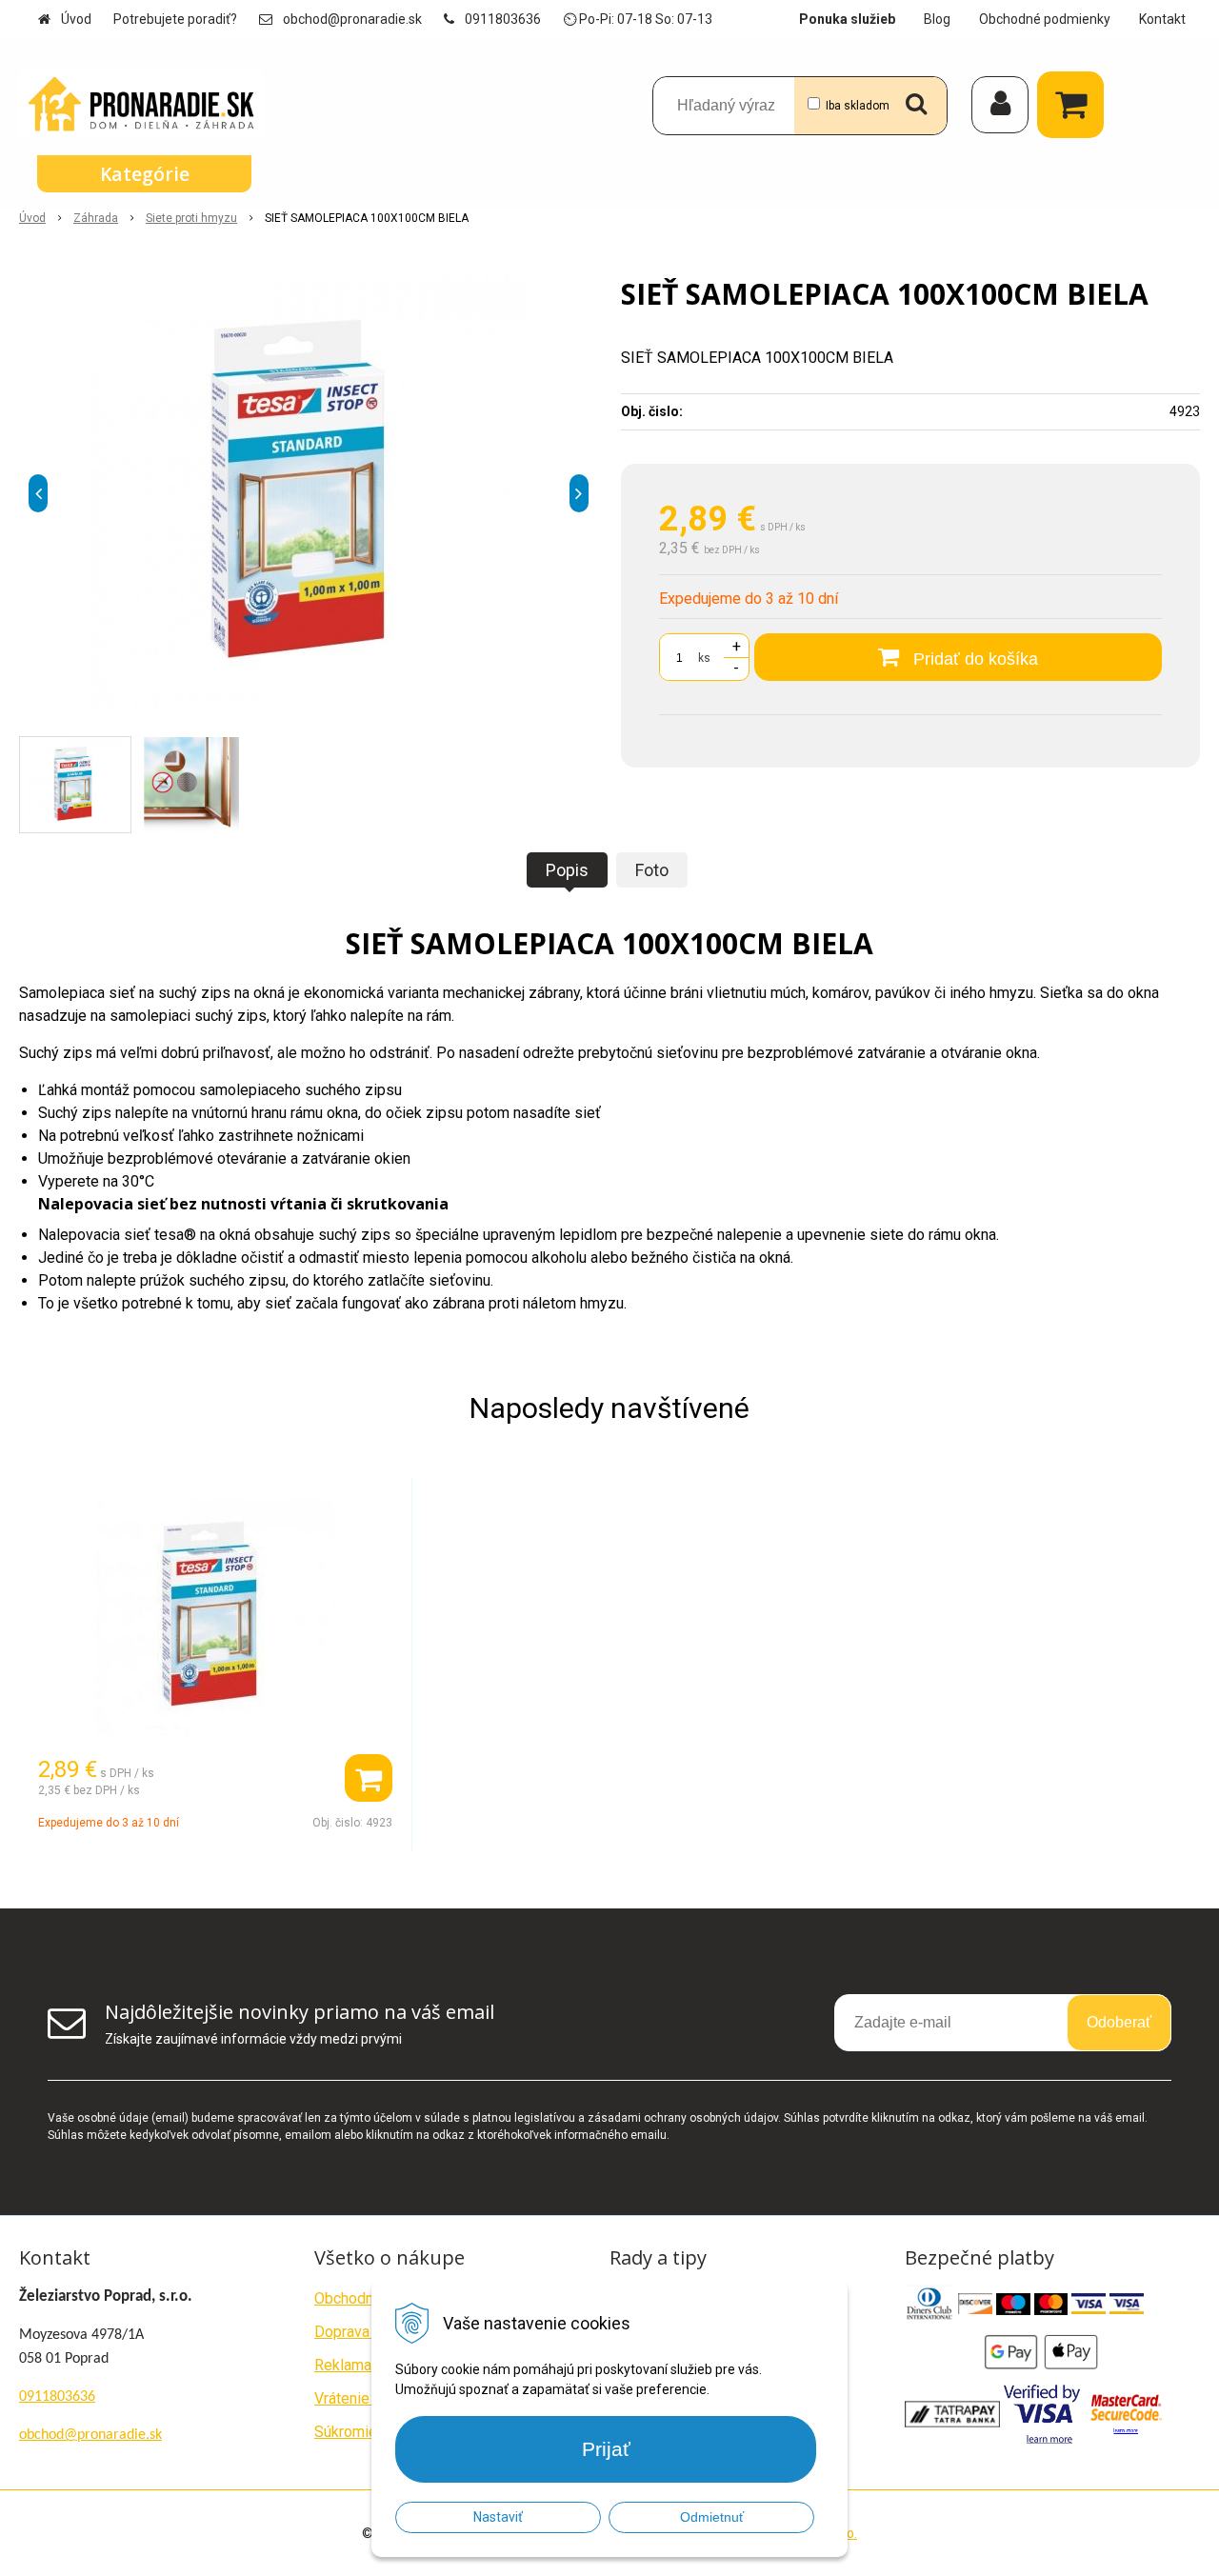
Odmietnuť (712, 2517)
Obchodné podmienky (1045, 19)
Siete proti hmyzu (191, 218)
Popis (567, 870)
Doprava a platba (370, 2332)
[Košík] (1075, 105)
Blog (937, 19)
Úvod (76, 19)
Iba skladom (858, 106)
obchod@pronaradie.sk (352, 19)
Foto (652, 870)
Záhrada (96, 218)
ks (704, 658)
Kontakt (1162, 19)
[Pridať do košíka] (369, 1778)
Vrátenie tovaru (364, 2398)
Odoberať (1119, 2022)
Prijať (606, 2449)
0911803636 (503, 19)
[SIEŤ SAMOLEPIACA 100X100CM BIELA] (309, 493)
